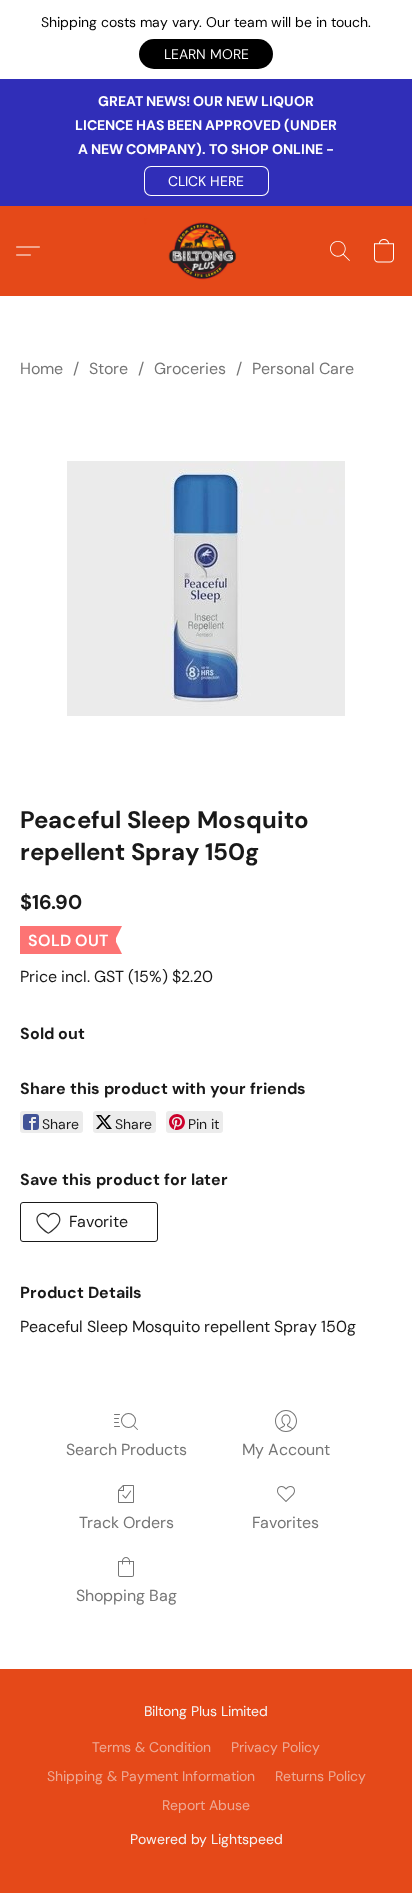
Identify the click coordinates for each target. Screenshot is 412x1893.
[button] (206, 54)
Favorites (285, 1522)
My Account (286, 1449)
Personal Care (303, 368)
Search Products (126, 1449)
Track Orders (126, 1522)
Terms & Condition (151, 1747)
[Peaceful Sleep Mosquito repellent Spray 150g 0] (206, 588)
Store (108, 368)
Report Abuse (206, 1805)
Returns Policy (320, 1776)
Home (41, 368)
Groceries (190, 368)
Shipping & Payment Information (151, 1776)
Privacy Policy (275, 1747)
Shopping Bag (126, 1595)
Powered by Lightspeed (206, 1839)
